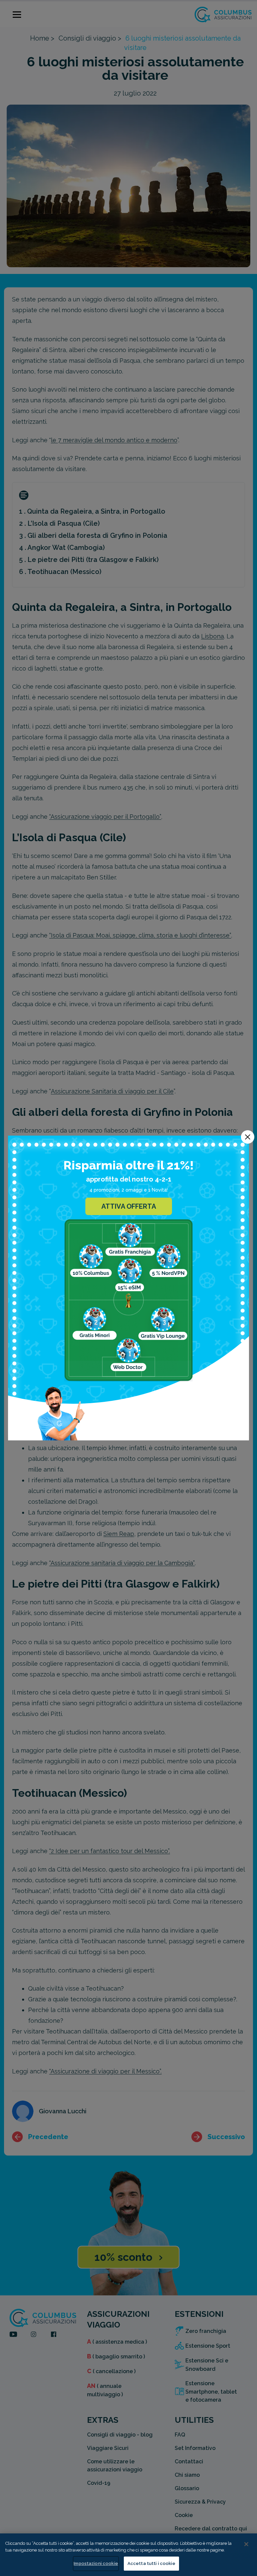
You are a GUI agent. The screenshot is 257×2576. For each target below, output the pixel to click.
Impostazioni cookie (96, 2563)
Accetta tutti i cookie (151, 2563)
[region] (128, 2555)
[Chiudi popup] (248, 1137)
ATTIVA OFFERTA (129, 1206)
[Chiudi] (246, 2544)
